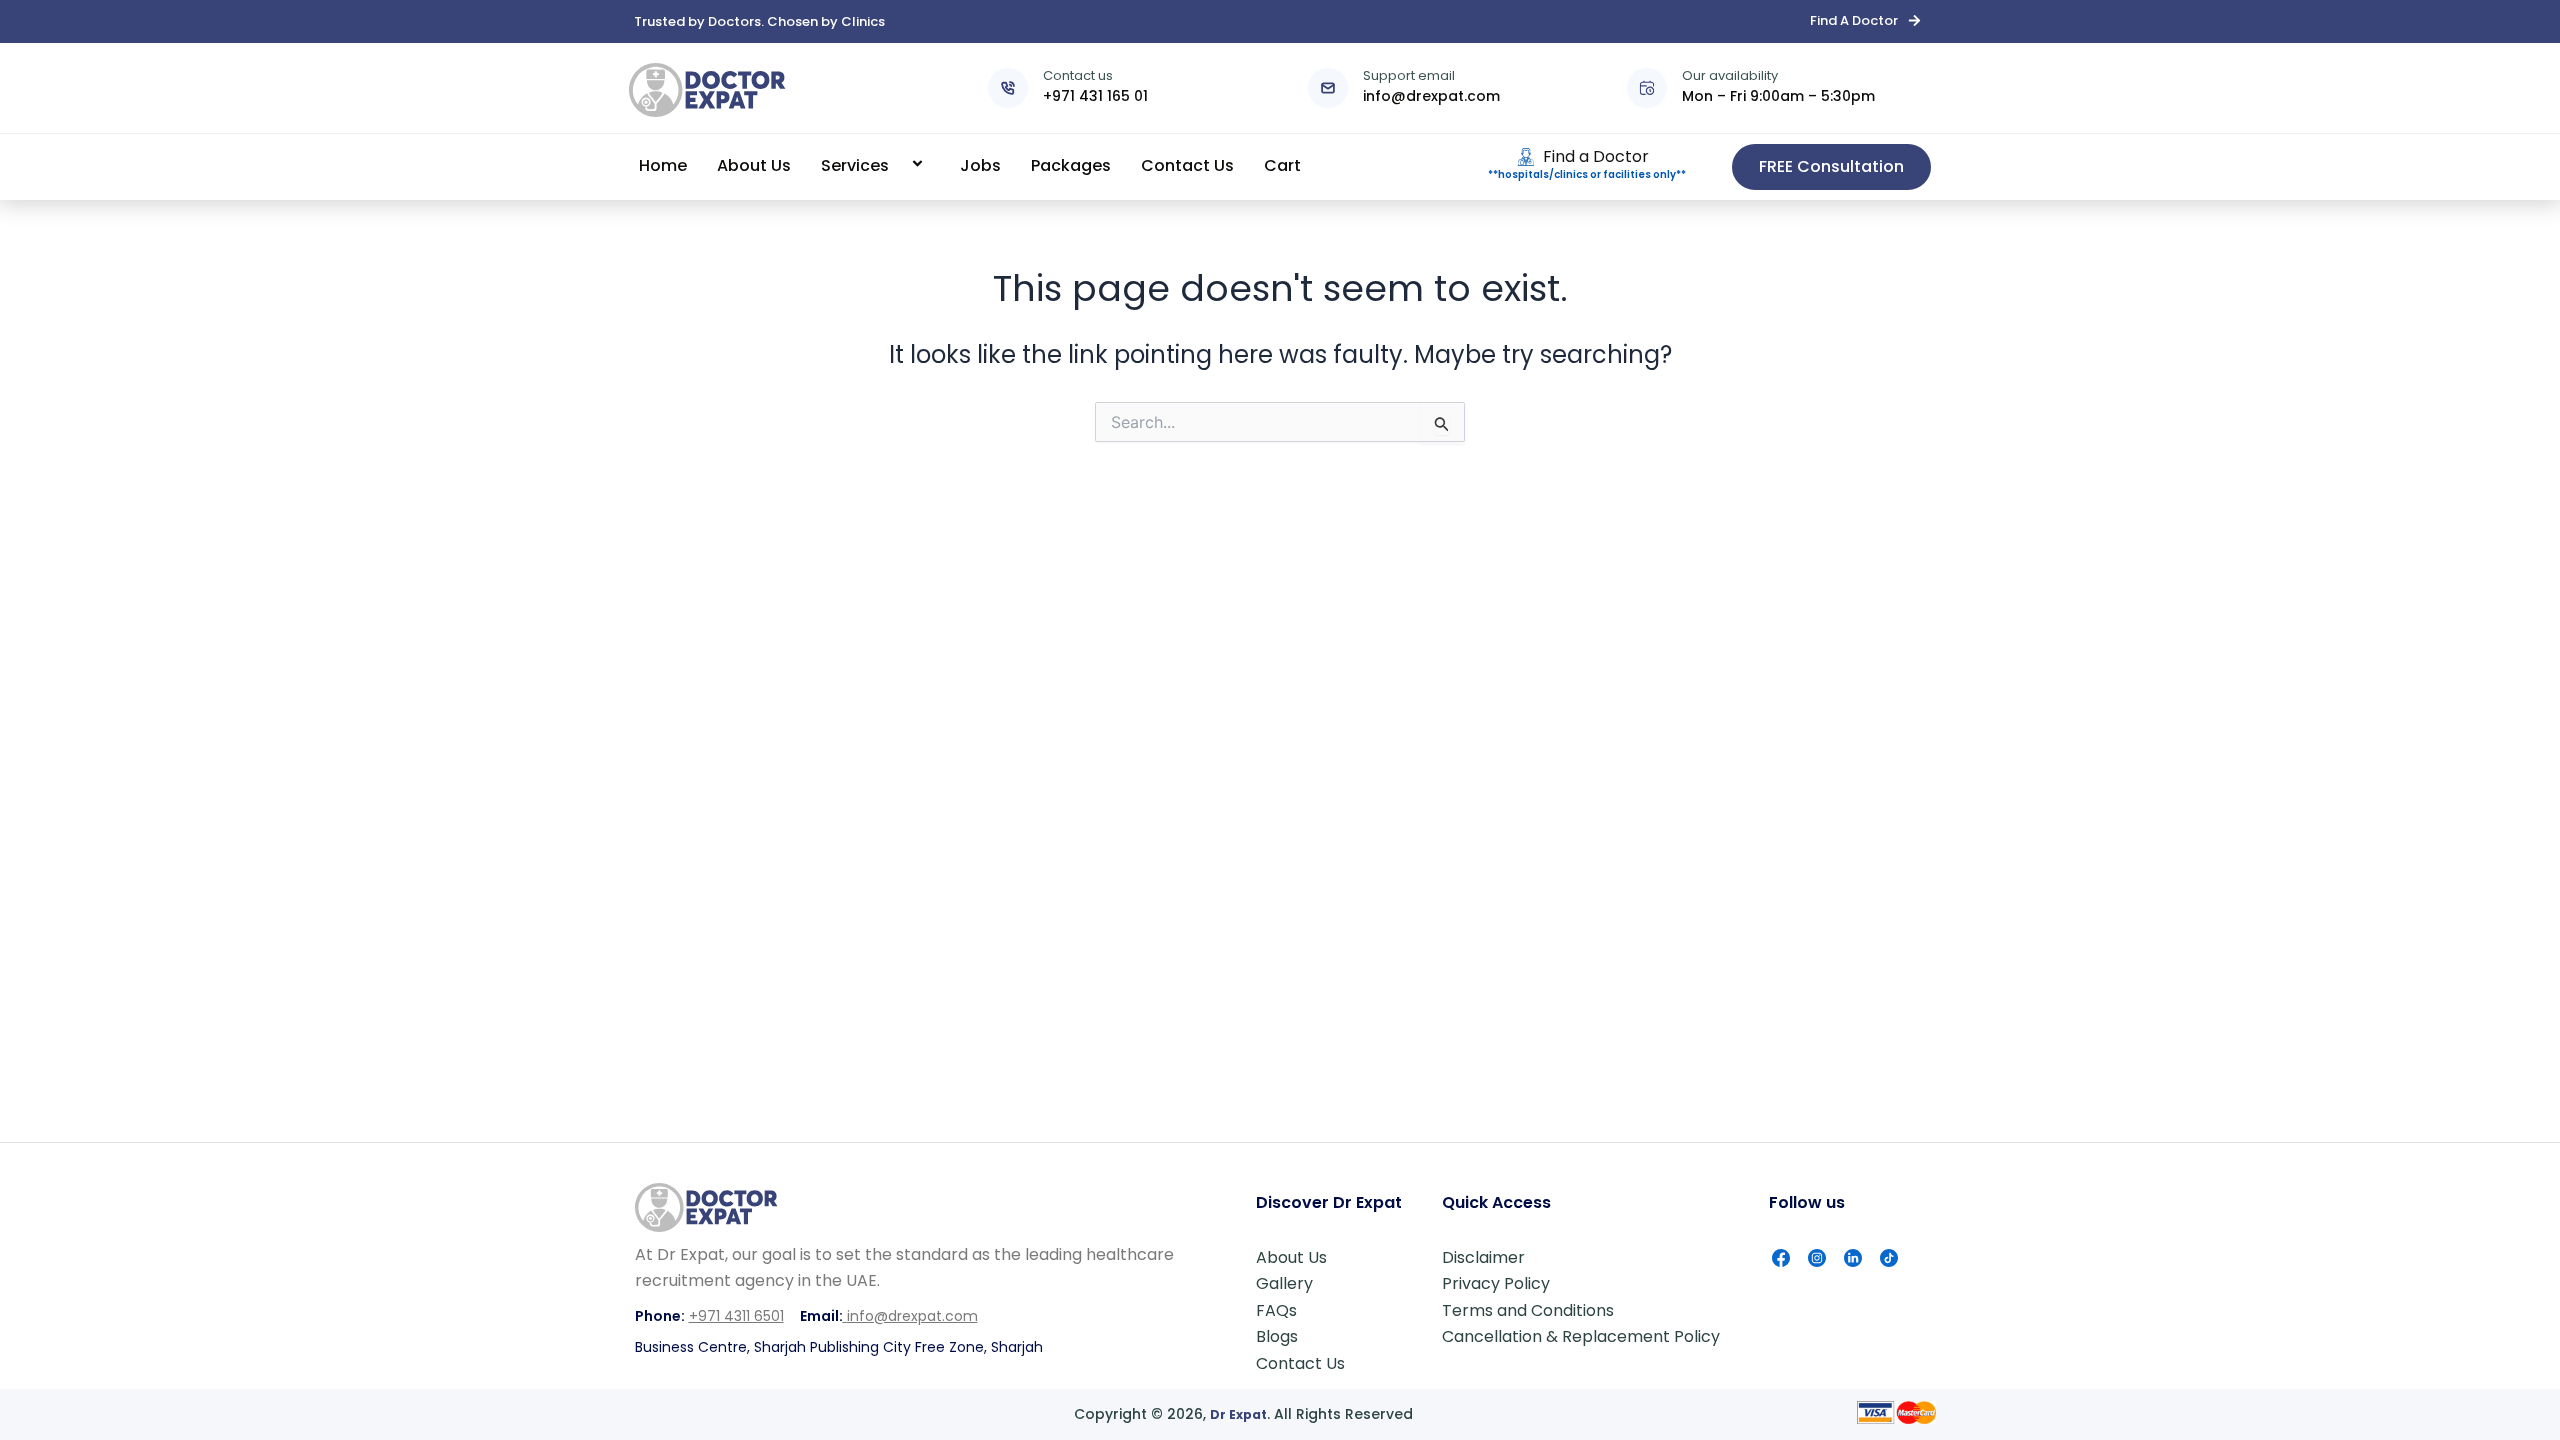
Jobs (980, 165)
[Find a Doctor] (1526, 157)
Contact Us (1187, 165)
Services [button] (855, 165)
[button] (897, 165)
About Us (754, 165)
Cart (1282, 165)
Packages (1071, 165)
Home (663, 165)
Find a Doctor (1596, 156)
